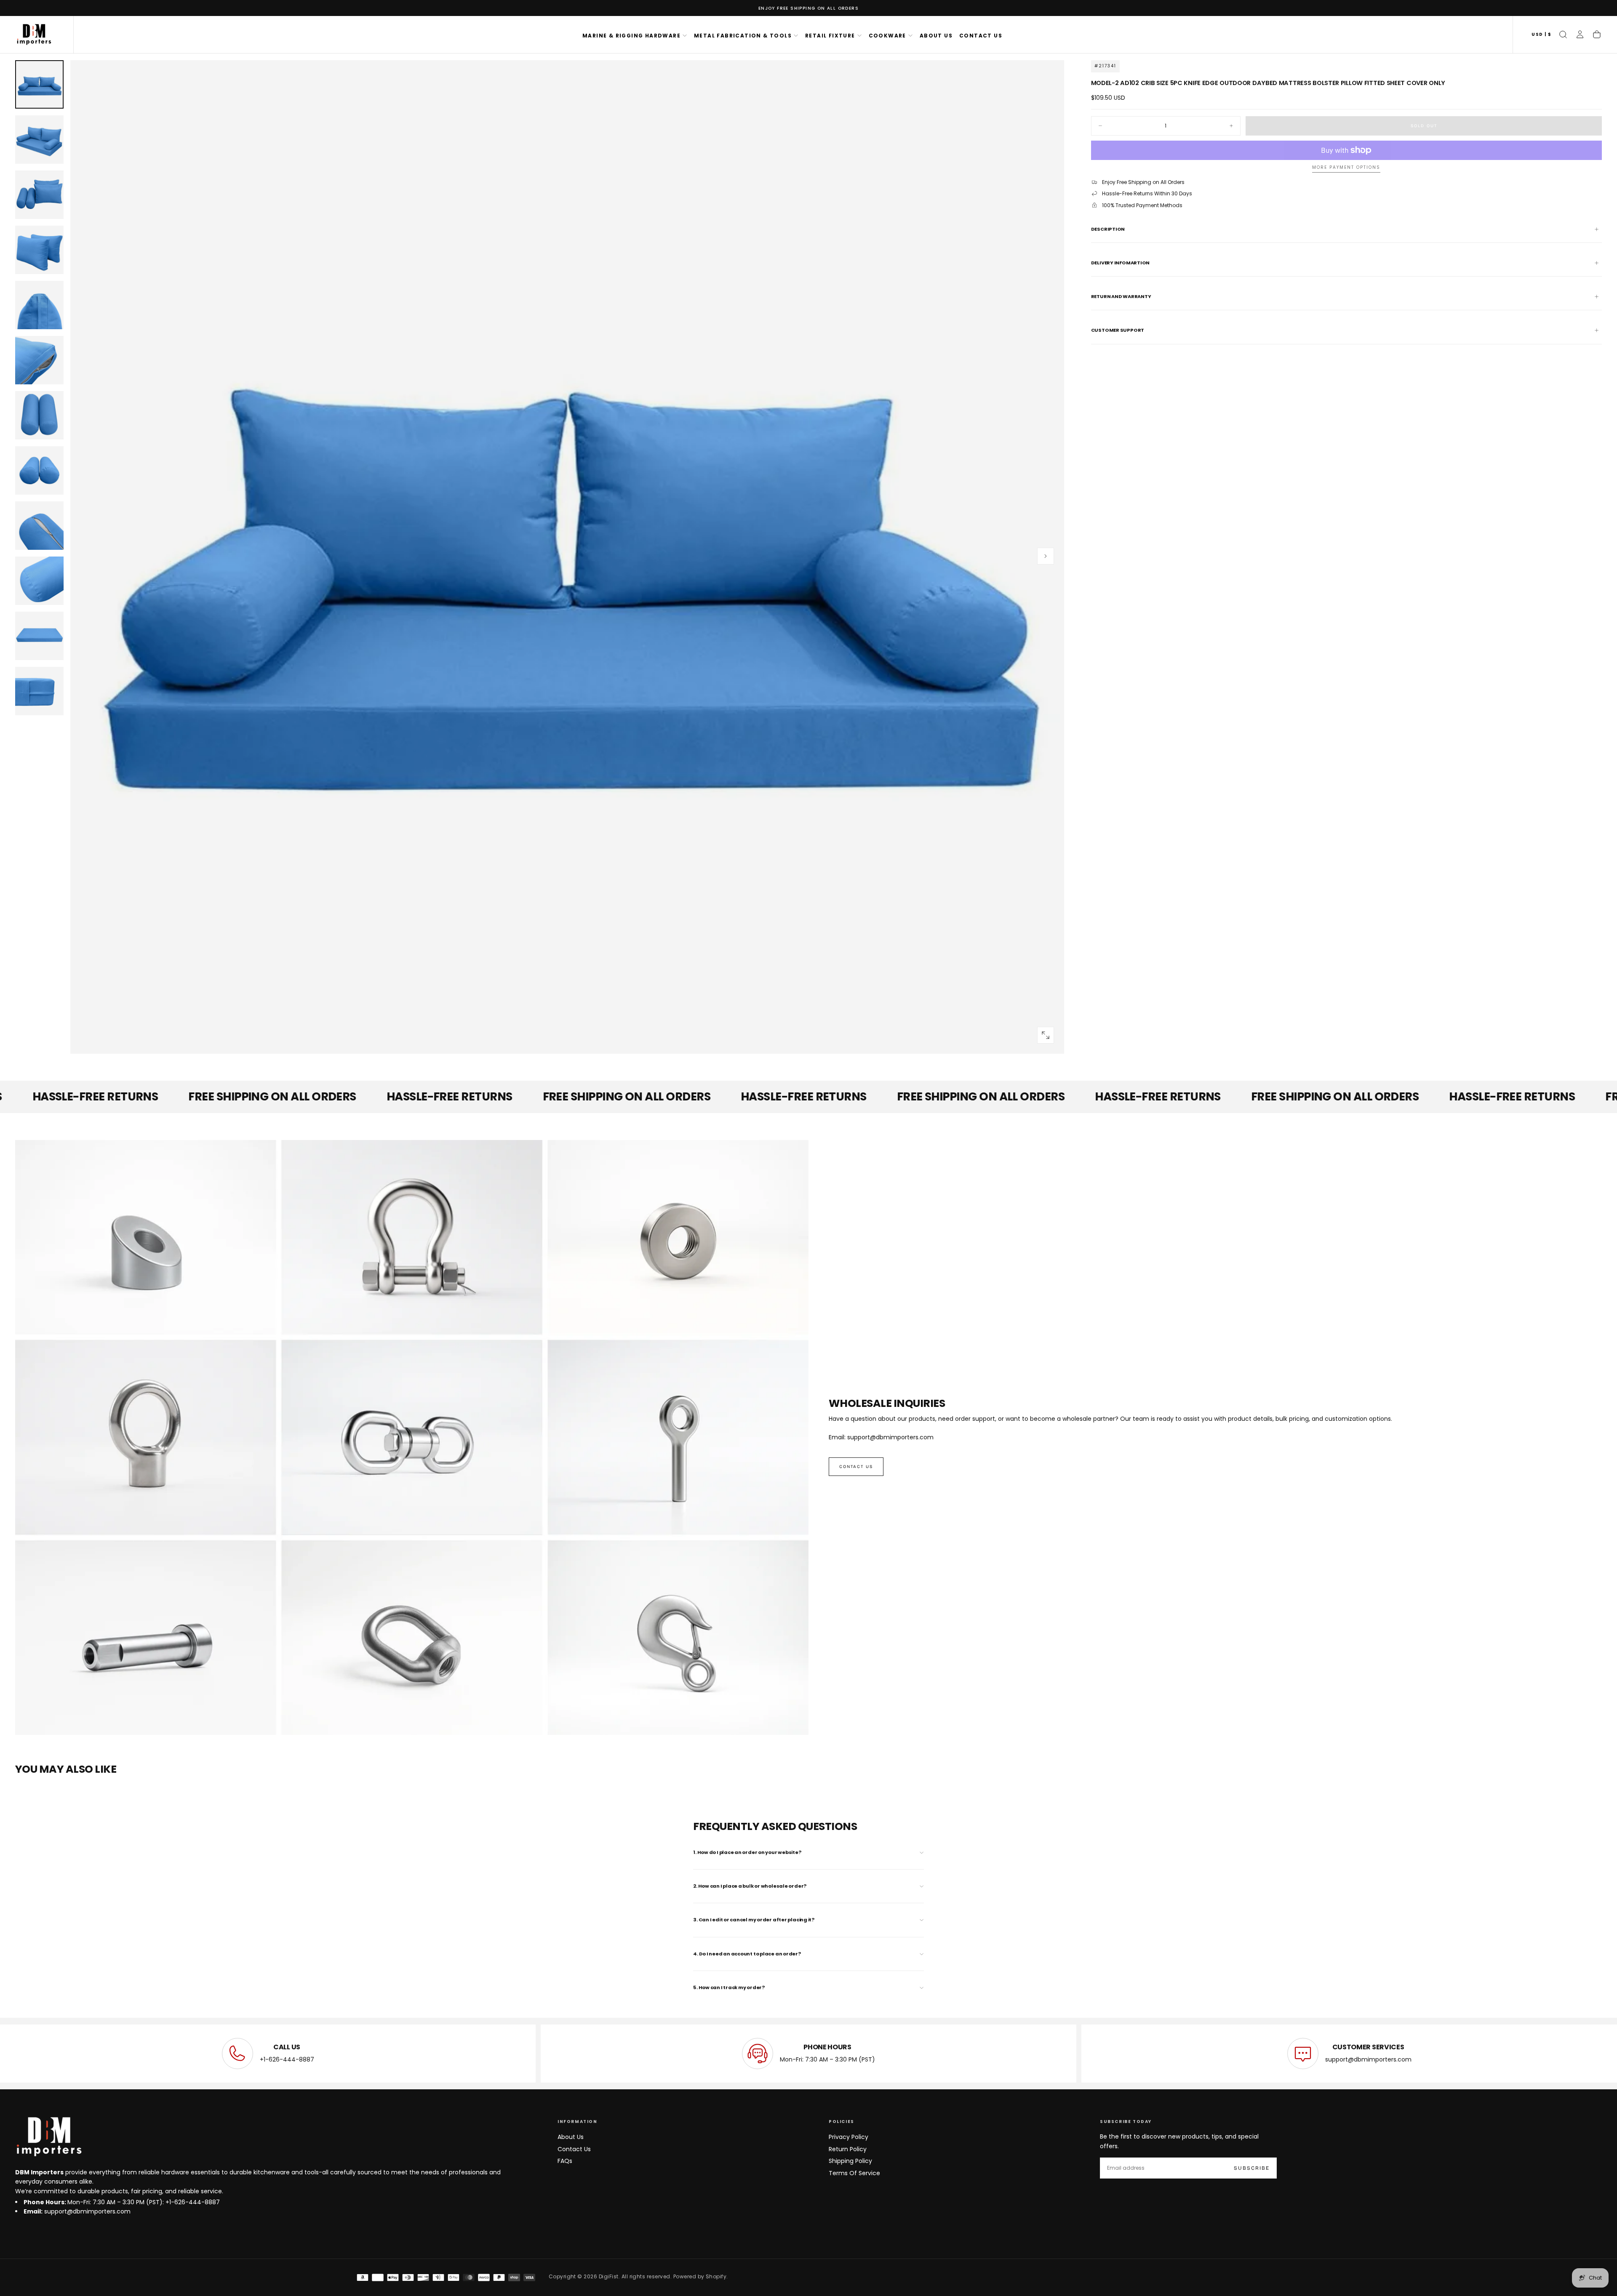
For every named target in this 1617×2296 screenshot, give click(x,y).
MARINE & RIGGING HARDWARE (631, 36)
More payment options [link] (1346, 168)
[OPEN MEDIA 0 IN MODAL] (1046, 1035)
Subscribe (1252, 2168)
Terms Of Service (854, 2173)
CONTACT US (981, 36)
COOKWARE (887, 36)
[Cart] (1597, 35)
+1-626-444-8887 (287, 2059)
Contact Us (574, 2149)
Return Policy (848, 2149)
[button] (1541, 35)
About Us (571, 2137)
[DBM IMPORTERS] (49, 2137)
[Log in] (1580, 35)
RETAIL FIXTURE (830, 36)
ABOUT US (936, 36)
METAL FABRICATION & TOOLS (743, 36)
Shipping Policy (850, 2161)
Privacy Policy (849, 2137)
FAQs (565, 2161)
